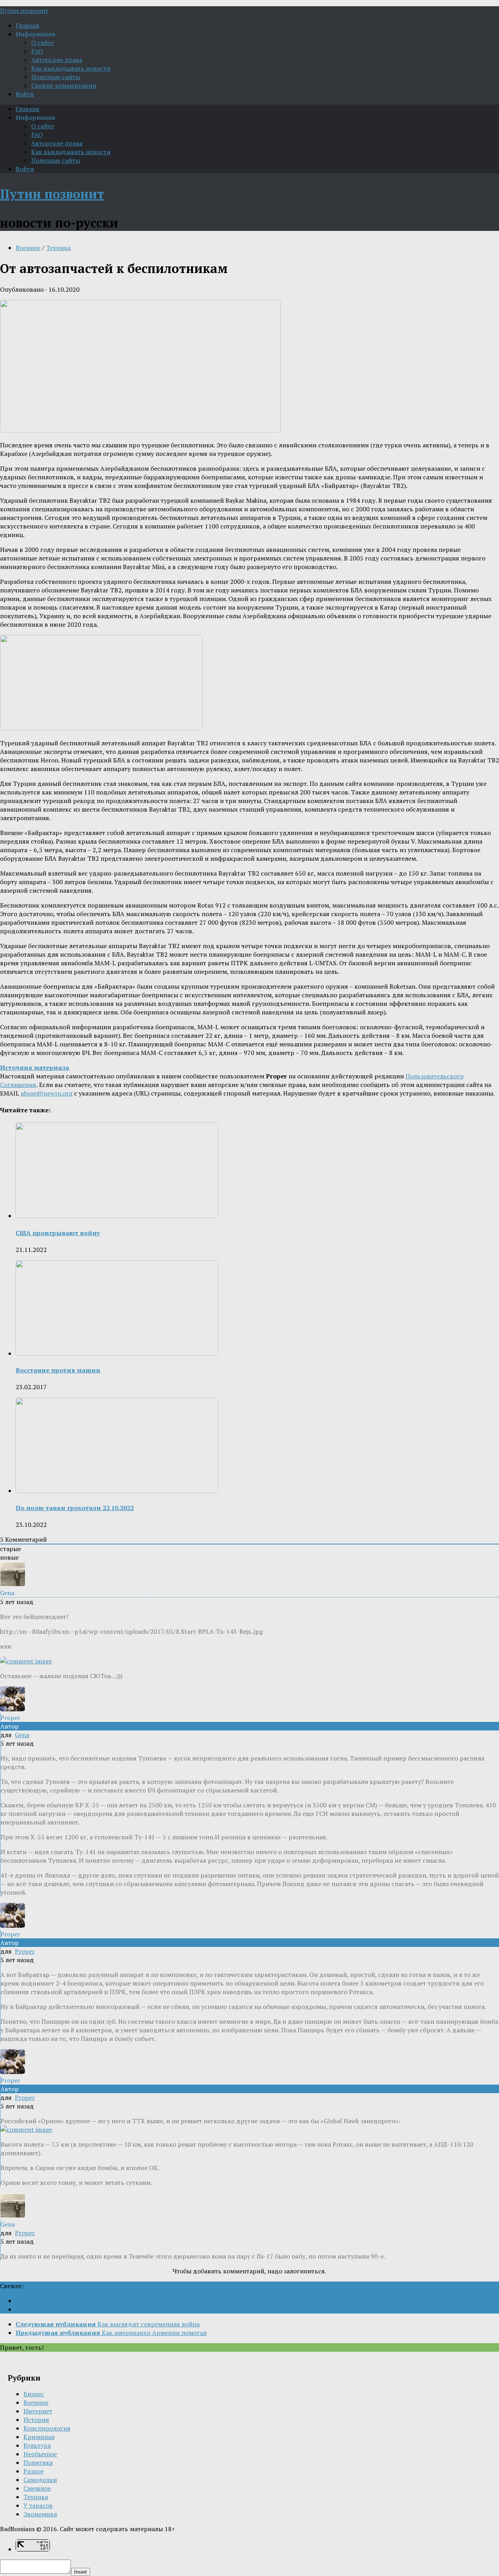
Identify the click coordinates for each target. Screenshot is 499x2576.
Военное (28, 248)
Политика (38, 2463)
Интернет (38, 2411)
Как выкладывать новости (71, 68)
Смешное (37, 2488)
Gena (22, 1735)
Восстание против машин (58, 1370)
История (36, 2420)
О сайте (42, 43)
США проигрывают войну (58, 1233)
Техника (58, 248)
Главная (27, 25)
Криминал (39, 2437)
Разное (34, 2471)
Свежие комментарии (64, 85)
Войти (25, 94)
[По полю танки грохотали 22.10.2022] (117, 1491)
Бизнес (34, 2394)
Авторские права (57, 60)
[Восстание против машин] (117, 1353)
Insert (81, 2572)
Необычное (40, 2454)
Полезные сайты (56, 77)
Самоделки (40, 2480)
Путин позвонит (24, 11)
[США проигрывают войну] (117, 1216)
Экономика (40, 2514)
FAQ (37, 51)
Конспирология (47, 2428)
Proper (25, 1951)
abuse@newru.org (47, 1093)
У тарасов (38, 2505)
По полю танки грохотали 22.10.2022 (75, 1508)
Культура (37, 2445)
